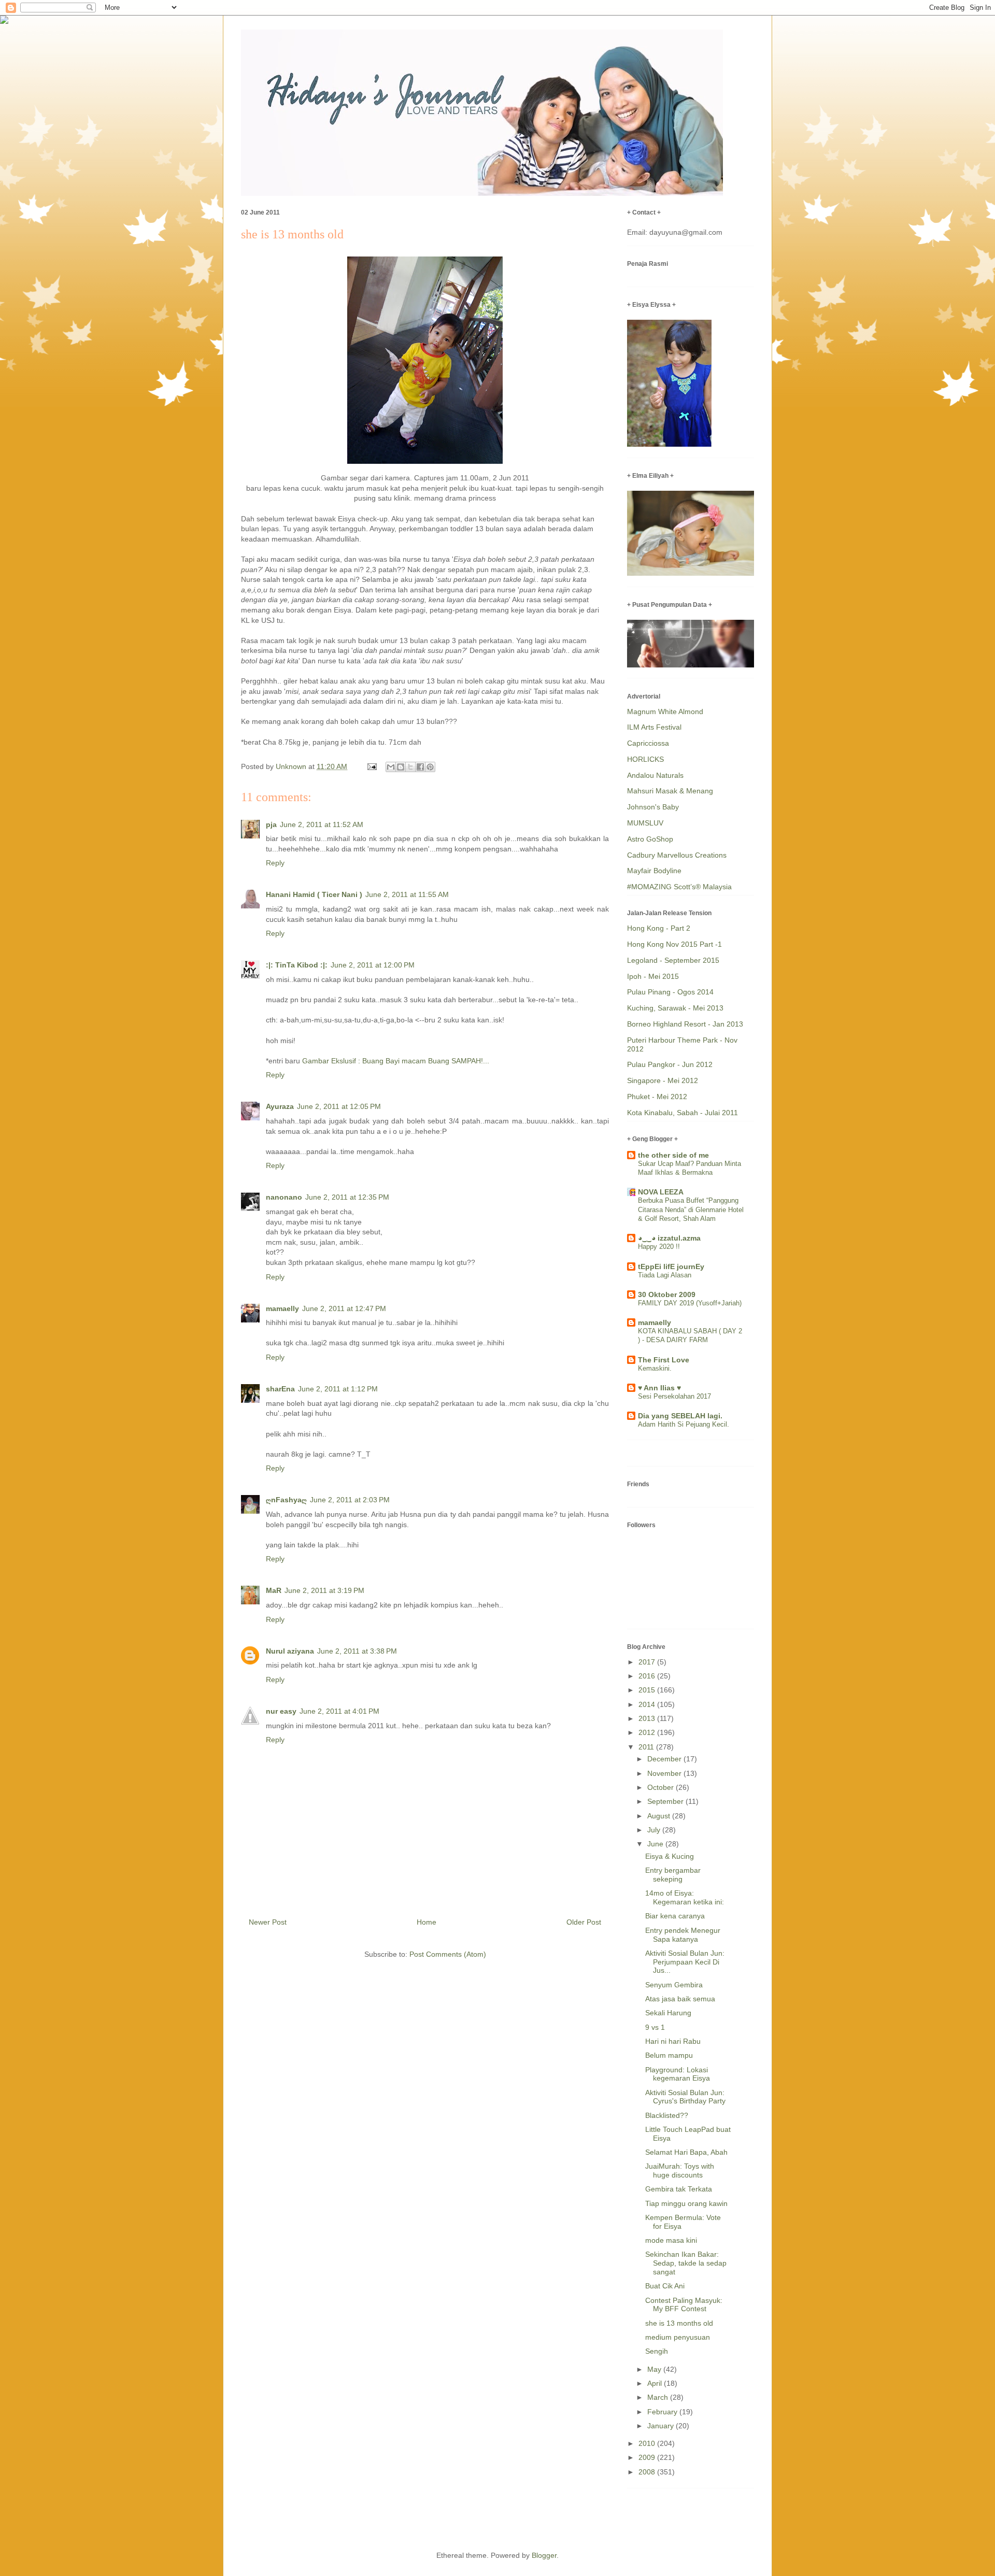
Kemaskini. (655, 1368)
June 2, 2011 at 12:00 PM (373, 965)
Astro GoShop (650, 839)
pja (271, 824)
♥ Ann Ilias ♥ (659, 1388)
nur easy (281, 1711)
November (665, 1773)
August (660, 1816)
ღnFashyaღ (286, 1500)
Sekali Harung (668, 2013)
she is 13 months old (679, 2323)
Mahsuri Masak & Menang (670, 791)
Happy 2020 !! (659, 1247)
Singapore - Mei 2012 (663, 1080)
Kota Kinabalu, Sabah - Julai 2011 (683, 1113)
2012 (648, 1732)
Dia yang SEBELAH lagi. (680, 1416)
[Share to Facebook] (420, 767)
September (666, 1801)
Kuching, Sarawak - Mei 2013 (675, 1008)
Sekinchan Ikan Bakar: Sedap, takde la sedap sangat (686, 2263)
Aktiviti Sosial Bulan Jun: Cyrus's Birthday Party (685, 2097)
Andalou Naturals (655, 775)
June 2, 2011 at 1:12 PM (338, 1389)
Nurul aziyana (290, 1651)
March (659, 2397)
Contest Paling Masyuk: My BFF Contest (684, 2305)
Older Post (584, 1922)
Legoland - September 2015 (673, 960)
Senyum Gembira (674, 1985)
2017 (648, 1662)
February (663, 2412)
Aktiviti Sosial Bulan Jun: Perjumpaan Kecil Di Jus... (685, 1962)
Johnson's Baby (653, 807)
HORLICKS (645, 759)
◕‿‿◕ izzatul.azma (669, 1238)
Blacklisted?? (667, 2115)
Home (427, 1922)
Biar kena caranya (675, 1916)
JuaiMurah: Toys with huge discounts (680, 2171)
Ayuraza (280, 1106)
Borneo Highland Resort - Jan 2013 (685, 1024)
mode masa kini (671, 2240)
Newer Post (268, 1922)
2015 (648, 1690)
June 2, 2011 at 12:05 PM (339, 1106)
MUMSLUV (645, 823)
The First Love (664, 1360)
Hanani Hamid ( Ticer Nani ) (314, 894)
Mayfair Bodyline (654, 871)
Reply (275, 863)
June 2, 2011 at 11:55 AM (407, 894)
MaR (274, 1590)
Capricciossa (648, 743)
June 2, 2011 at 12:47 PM (344, 1308)
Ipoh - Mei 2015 (653, 976)
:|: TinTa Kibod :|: (297, 965)
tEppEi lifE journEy (671, 1266)
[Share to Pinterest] (430, 767)
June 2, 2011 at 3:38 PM (357, 1651)
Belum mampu (669, 2055)
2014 (648, 1704)
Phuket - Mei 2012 (657, 1097)
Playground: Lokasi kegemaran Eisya (678, 2074)
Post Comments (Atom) (448, 1954)
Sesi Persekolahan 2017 (674, 1396)
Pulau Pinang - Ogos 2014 (670, 992)
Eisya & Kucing (670, 1856)
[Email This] (391, 767)
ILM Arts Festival (654, 727)
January (662, 2426)
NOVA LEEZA (661, 1192)
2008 (648, 2472)
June (656, 1844)
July (655, 1830)
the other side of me (673, 1155)
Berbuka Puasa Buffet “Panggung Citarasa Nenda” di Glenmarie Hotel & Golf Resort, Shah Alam (691, 1209)
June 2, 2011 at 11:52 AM (322, 824)
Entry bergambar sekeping (673, 1875)
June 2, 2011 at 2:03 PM (350, 1500)
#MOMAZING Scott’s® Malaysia (679, 887)
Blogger (544, 2555)
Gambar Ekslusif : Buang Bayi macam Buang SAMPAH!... (396, 1061)
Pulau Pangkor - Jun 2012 (670, 1064)
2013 (648, 1718)
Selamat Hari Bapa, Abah (686, 2152)
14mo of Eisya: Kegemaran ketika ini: (685, 1897)
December (665, 1759)
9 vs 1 (655, 2027)
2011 (647, 1747)
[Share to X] (410, 767)
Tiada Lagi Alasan (665, 1275)
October (662, 1787)
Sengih (657, 2351)
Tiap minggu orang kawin (686, 2203)
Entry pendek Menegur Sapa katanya (683, 1935)
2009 (648, 2457)
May (655, 2369)
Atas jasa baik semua (680, 1999)
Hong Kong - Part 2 (659, 928)
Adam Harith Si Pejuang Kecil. (684, 1424)
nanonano (284, 1197)
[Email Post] (371, 766)
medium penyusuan (678, 2337)
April (656, 2383)
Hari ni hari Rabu (673, 2041)
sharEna (280, 1389)
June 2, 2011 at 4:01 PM (339, 1711)
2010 (648, 2443)
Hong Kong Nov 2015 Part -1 (674, 944)
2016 (648, 1676)
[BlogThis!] (401, 767)
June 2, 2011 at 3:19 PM (324, 1590)
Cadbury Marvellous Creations (677, 855)
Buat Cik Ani (665, 2286)
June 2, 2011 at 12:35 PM (347, 1197)
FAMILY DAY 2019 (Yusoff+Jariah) (690, 1303)
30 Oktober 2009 (667, 1294)
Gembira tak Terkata (679, 2189)
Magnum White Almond (665, 711)
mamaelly (282, 1308)
